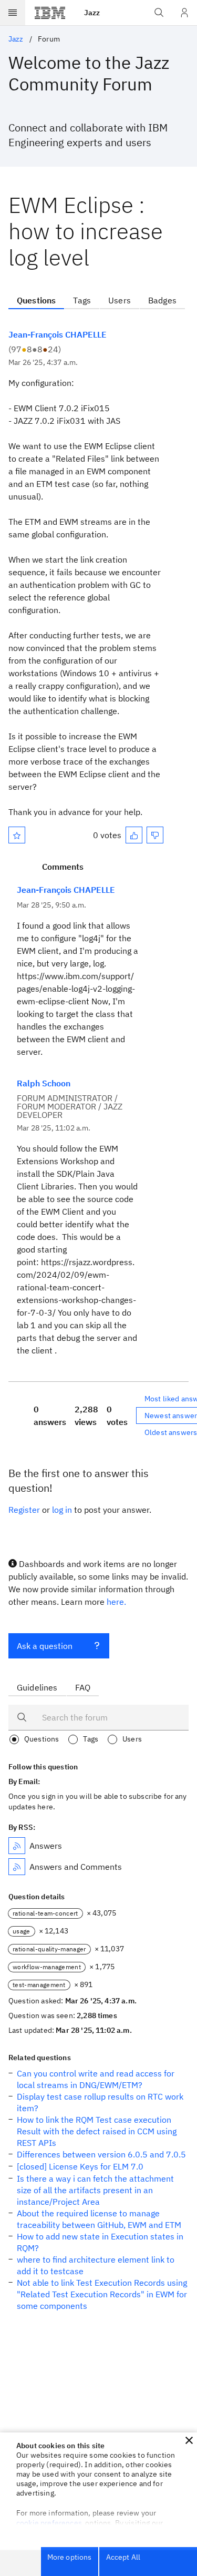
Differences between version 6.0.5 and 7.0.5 (101, 2154)
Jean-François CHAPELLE (58, 334)
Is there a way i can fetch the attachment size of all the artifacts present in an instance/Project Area (95, 2190)
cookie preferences (49, 2523)
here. (116, 1602)
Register (24, 1510)
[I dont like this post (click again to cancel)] (155, 835)
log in (62, 1510)
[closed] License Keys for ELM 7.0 (80, 2166)
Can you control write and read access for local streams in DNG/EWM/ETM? (96, 2079)
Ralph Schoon (44, 1083)
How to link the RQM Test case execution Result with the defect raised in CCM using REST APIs (97, 2131)
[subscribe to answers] (17, 1846)
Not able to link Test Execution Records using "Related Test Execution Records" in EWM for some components (102, 2294)
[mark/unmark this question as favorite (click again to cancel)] (17, 835)
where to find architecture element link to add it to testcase (96, 2265)
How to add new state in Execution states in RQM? (100, 2242)
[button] (189, 2440)
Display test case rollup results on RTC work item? (100, 2102)
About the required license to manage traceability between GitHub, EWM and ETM (99, 2219)
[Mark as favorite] (17, 835)
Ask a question (45, 1646)
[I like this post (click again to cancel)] (134, 835)
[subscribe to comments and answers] (17, 1867)
